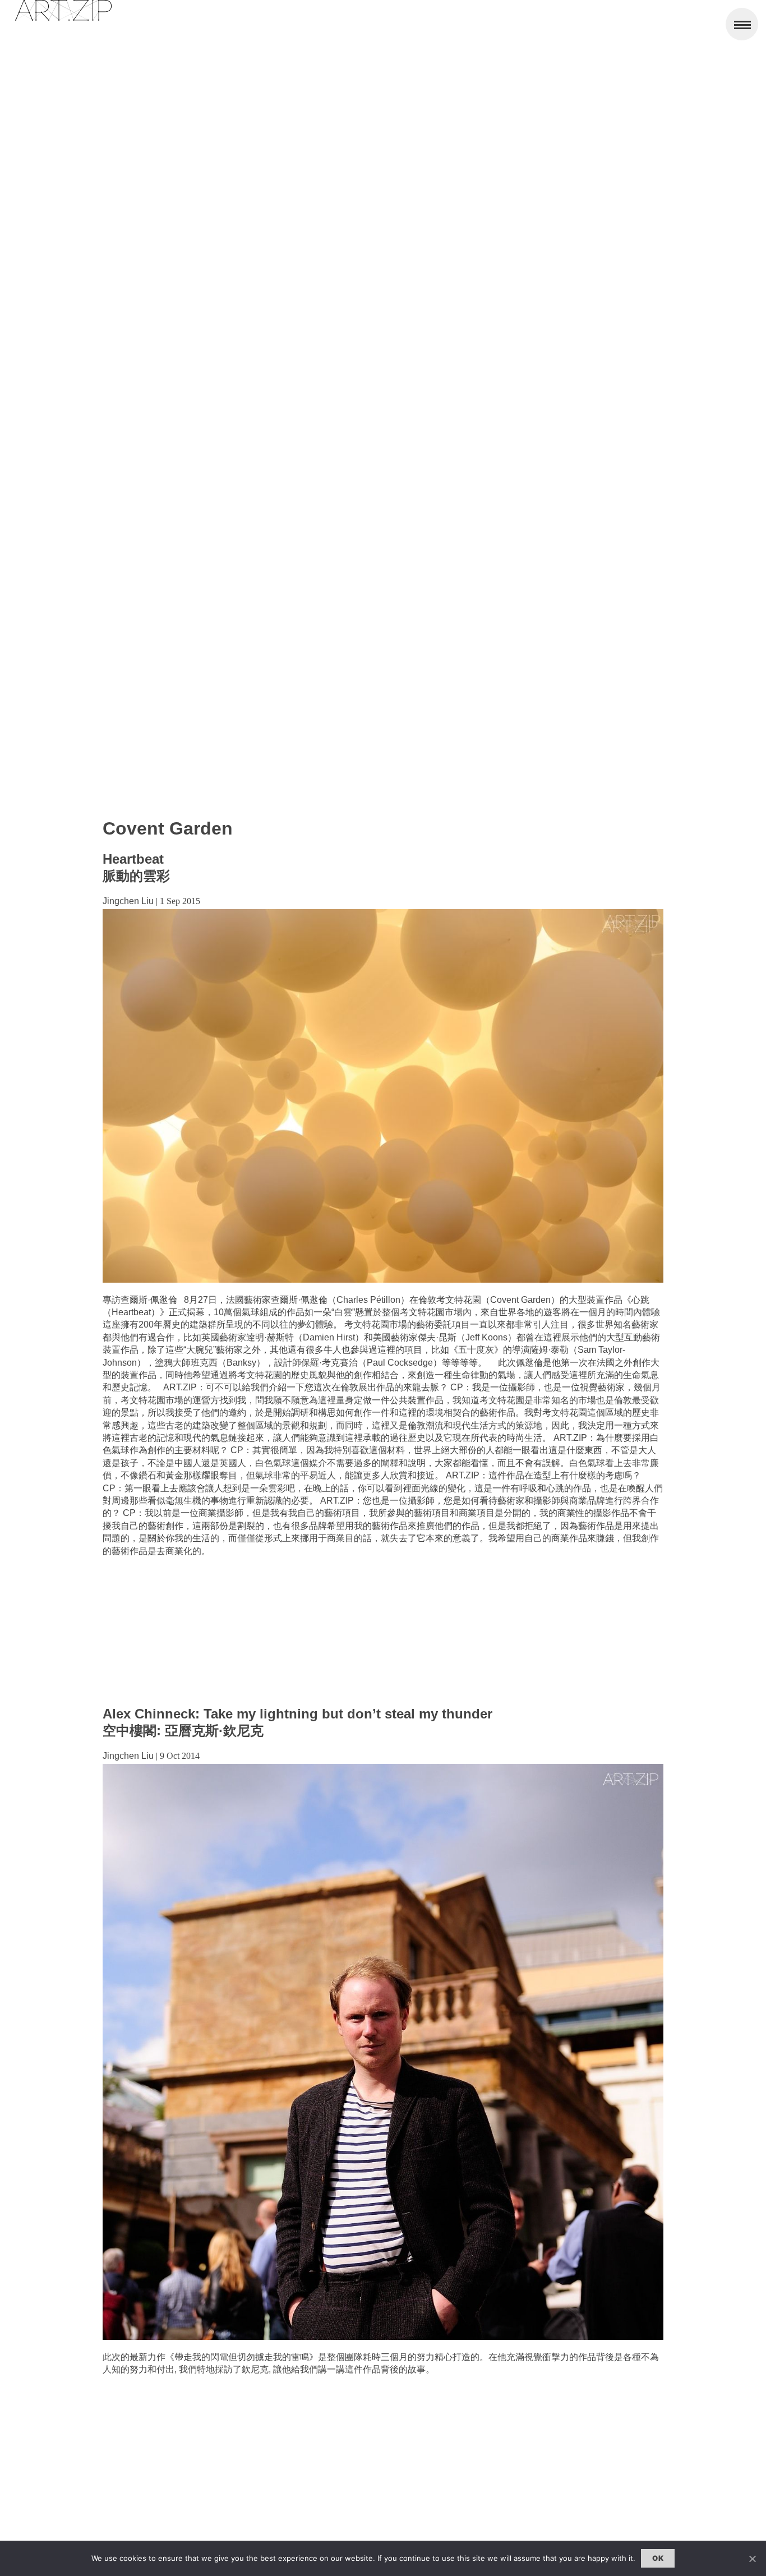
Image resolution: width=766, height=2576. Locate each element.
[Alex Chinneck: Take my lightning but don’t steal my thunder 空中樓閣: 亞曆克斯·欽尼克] (383, 2337)
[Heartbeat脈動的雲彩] (383, 1280)
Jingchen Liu (128, 901)
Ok (658, 2558)
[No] (752, 2559)
